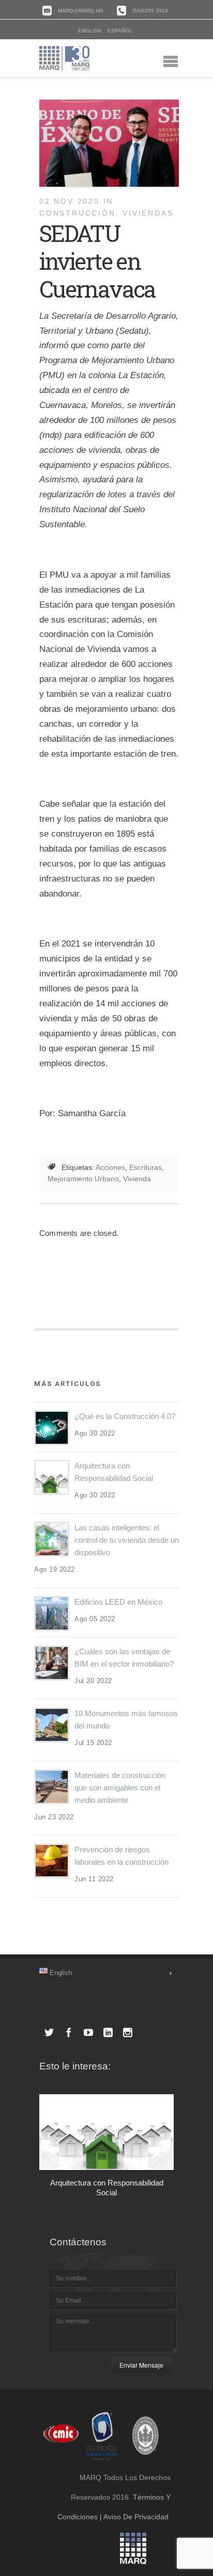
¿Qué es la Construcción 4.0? (125, 1416)
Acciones (110, 1167)
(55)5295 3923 (150, 11)
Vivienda (137, 1179)
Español (120, 31)
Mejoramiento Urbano (83, 1179)
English (90, 31)
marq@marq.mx (81, 11)
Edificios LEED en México (118, 1602)
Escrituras (146, 1167)
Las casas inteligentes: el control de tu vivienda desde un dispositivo (127, 1540)
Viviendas (148, 213)
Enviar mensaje (141, 2365)
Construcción (78, 213)
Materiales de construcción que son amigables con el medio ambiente (120, 1788)
